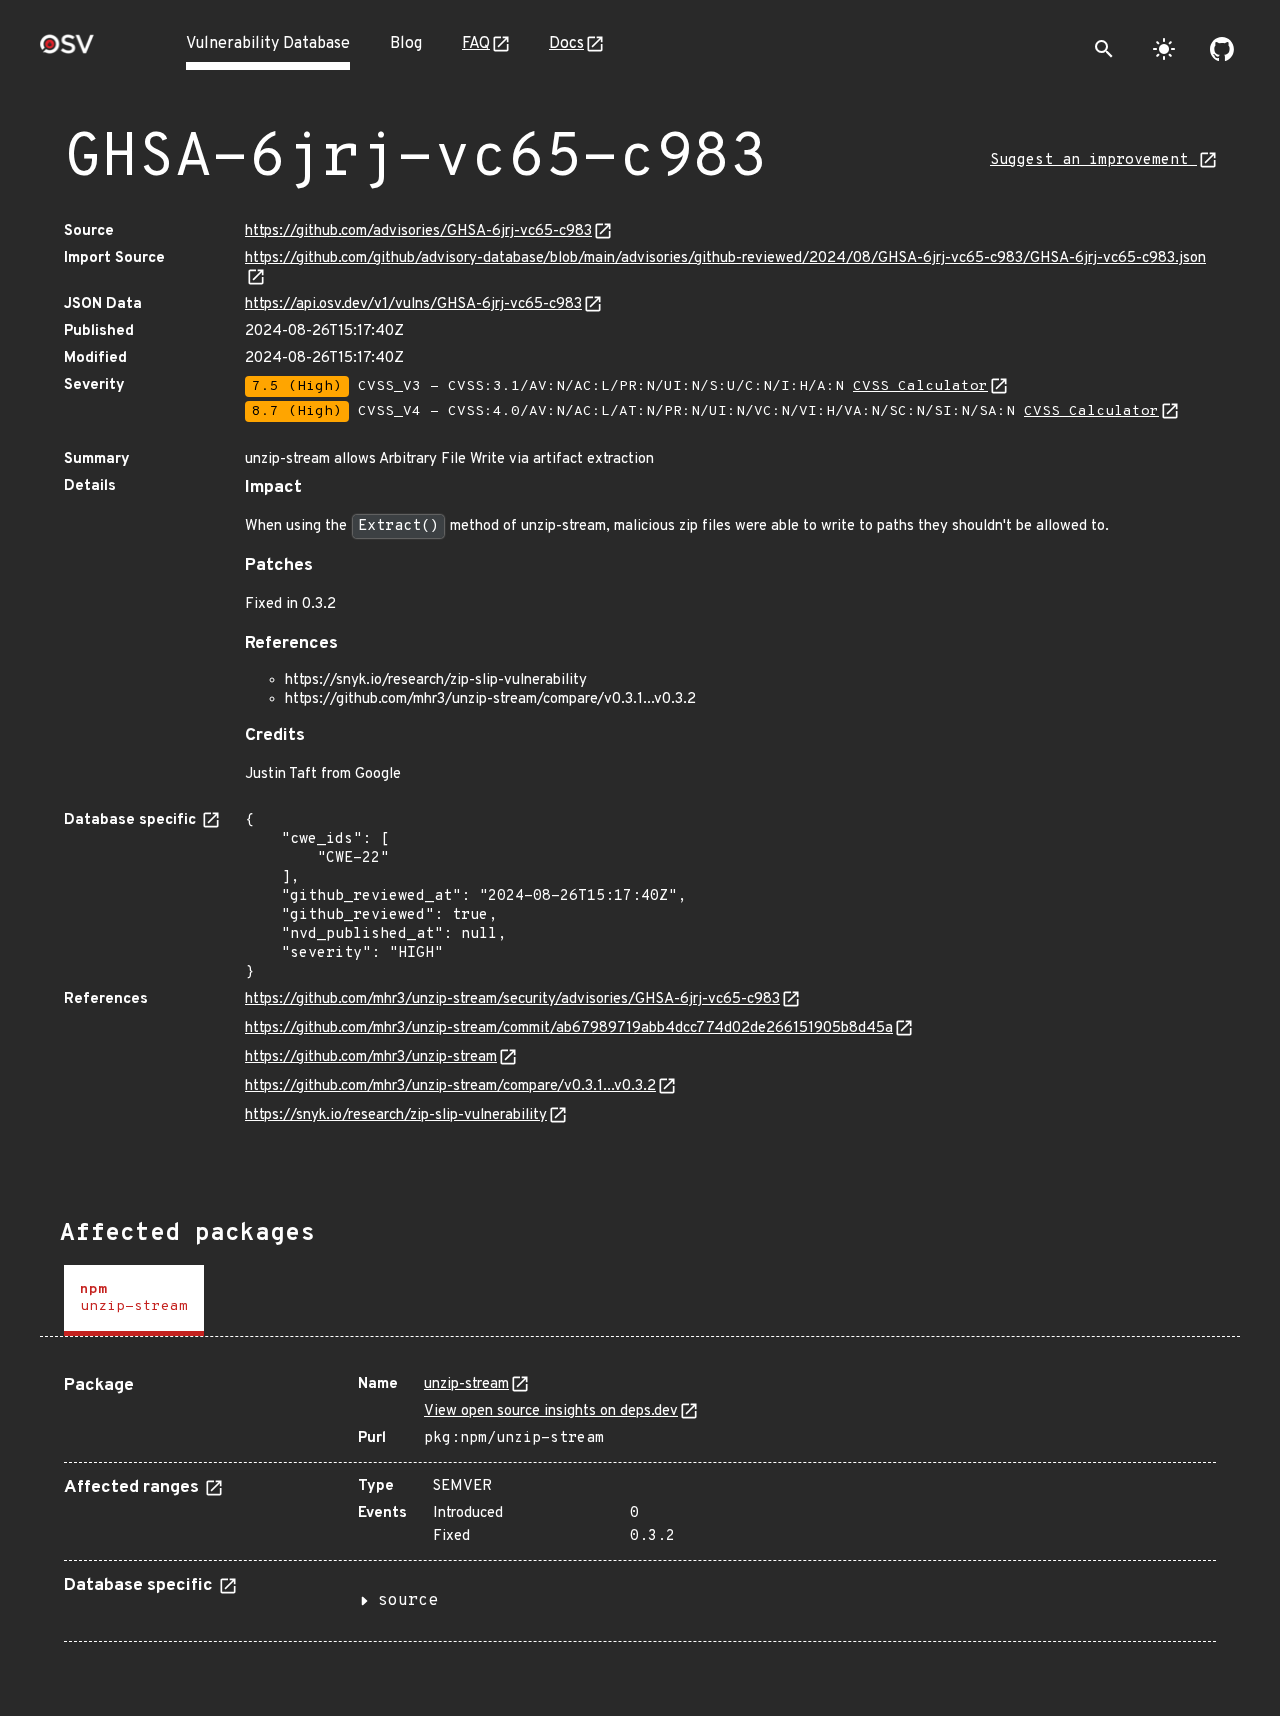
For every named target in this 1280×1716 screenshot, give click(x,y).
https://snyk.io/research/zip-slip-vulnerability (396, 1115)
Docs (566, 44)
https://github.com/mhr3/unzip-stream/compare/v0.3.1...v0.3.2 (450, 1086)
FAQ (476, 44)
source (408, 1601)
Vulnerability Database (268, 44)
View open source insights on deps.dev (551, 1411)
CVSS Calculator (920, 386)
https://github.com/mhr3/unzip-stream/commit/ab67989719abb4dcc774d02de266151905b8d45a (569, 1028)
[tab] (134, 1300)
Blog (406, 44)
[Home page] (67, 50)
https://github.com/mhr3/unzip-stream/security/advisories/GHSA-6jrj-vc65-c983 (512, 999)
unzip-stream (466, 1384)
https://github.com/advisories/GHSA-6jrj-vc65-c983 (418, 231)
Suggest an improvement (1093, 160)
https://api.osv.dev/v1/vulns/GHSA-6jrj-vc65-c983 (413, 304)
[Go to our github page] (1222, 49)
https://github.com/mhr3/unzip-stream (371, 1057)
